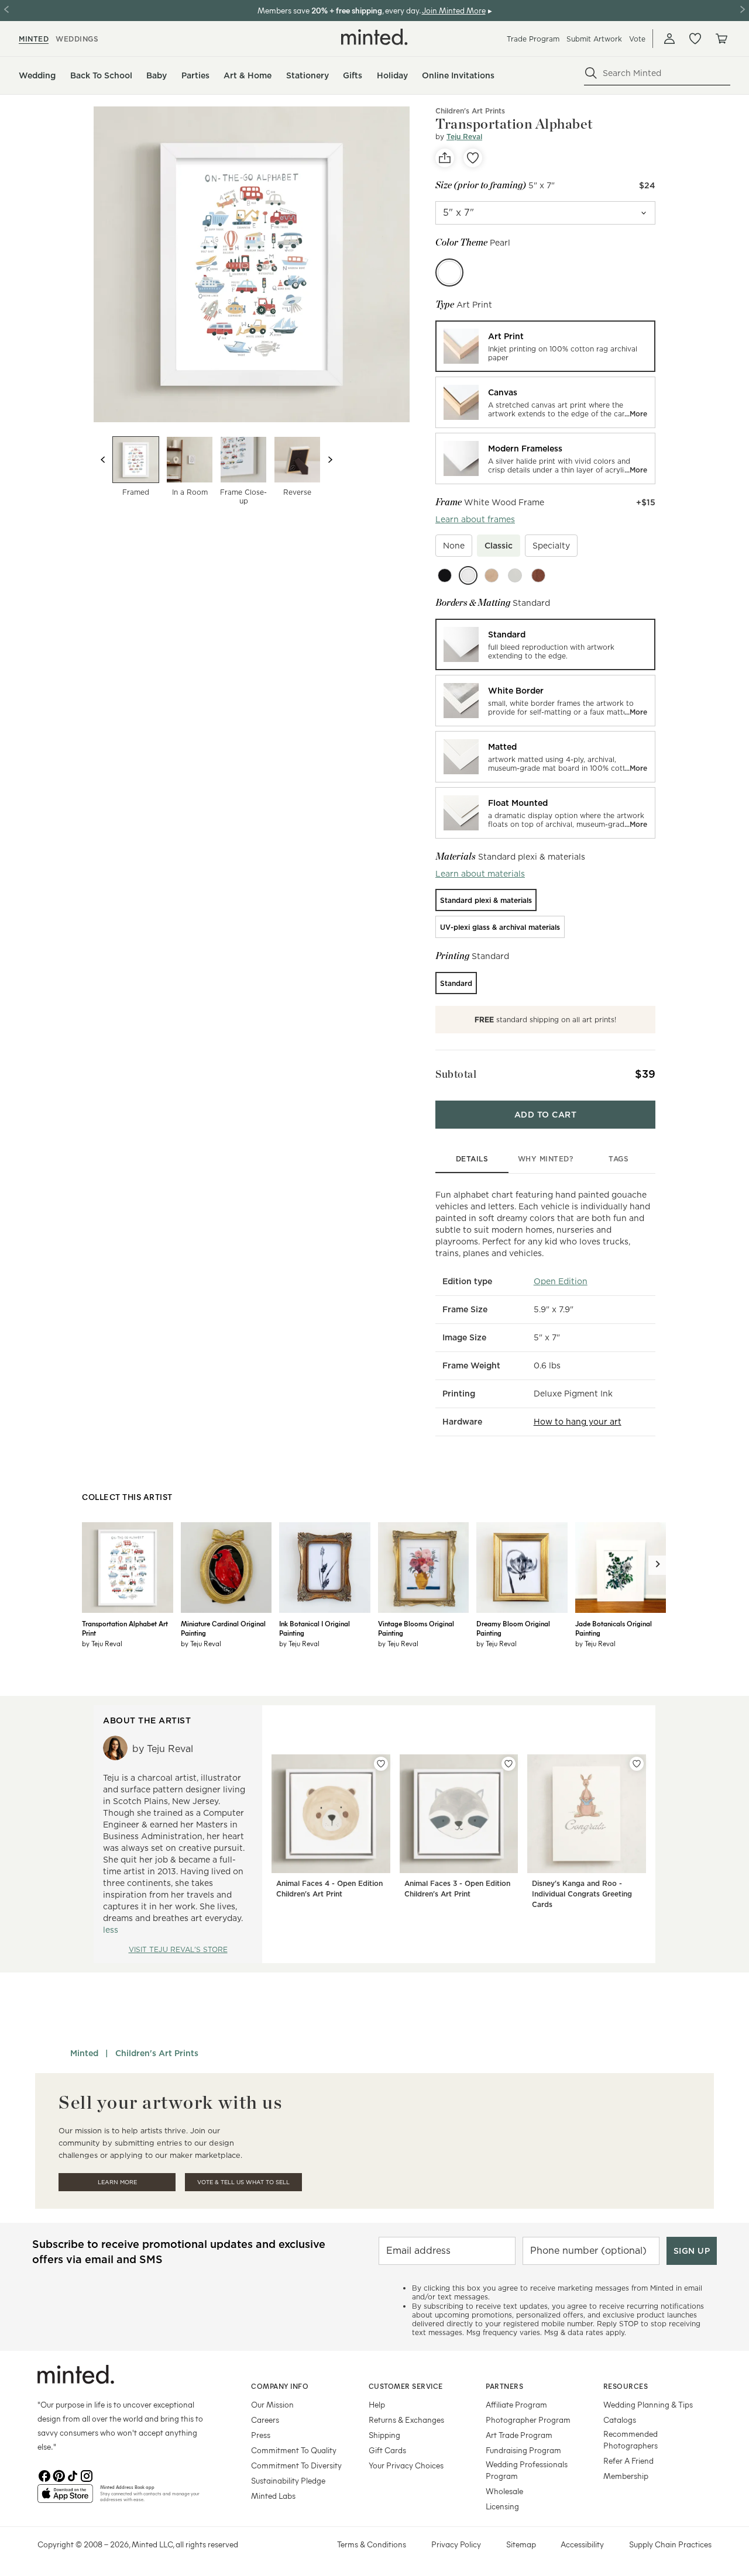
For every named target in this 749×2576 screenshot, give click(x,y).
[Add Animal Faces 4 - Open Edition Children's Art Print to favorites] (381, 1764)
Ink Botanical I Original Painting (315, 1628)
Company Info (280, 2386)
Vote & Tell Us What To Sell (243, 2182)
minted (34, 39)
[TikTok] (73, 2475)
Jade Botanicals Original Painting (614, 1628)
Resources (626, 2386)
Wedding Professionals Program (527, 2470)
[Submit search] (591, 73)
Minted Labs (273, 2496)
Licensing (502, 2506)
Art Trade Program (519, 2435)
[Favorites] (695, 39)
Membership (626, 2476)
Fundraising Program (523, 2450)
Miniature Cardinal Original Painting (223, 1628)
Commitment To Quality (294, 2450)
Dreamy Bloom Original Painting (513, 1628)
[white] (468, 575)
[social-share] (445, 158)
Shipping (384, 2435)
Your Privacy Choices (406, 2465)
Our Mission (272, 2404)
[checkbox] (454, 546)
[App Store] (65, 2498)
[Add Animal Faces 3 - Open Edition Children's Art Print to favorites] (509, 1764)
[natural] (492, 575)
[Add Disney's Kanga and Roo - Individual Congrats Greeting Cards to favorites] (637, 1764)
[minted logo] (374, 37)
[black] (445, 575)
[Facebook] (44, 2475)
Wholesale (504, 2491)
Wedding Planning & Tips (648, 2404)
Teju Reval (464, 137)
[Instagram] (87, 2475)
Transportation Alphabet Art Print (125, 1628)
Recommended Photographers (631, 2439)
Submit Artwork (594, 39)
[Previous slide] (103, 460)
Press (261, 2435)
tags (619, 1159)
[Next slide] (330, 460)
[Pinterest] (59, 2475)
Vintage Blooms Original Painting (416, 1628)
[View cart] (721, 39)
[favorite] (473, 158)
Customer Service (406, 2386)
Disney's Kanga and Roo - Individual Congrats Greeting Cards (582, 1894)
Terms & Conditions (372, 2544)
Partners (504, 2386)
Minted (84, 2053)
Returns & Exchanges (406, 2420)
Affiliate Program (516, 2404)
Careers (265, 2420)
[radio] (545, 346)
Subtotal (456, 1074)
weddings (77, 39)
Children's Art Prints (470, 111)
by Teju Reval (102, 1643)
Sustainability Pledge (288, 2480)
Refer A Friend (628, 2461)
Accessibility (582, 2544)
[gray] (515, 575)
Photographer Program (528, 2420)
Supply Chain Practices (670, 2544)
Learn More (117, 2182)
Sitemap (521, 2544)
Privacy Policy (456, 2544)
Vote (637, 39)
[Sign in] (669, 39)
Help (377, 2404)
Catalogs (620, 2420)
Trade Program (533, 39)
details (472, 1159)
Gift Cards (387, 2450)
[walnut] (538, 575)
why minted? (546, 1159)
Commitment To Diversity (296, 2465)
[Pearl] (449, 273)
